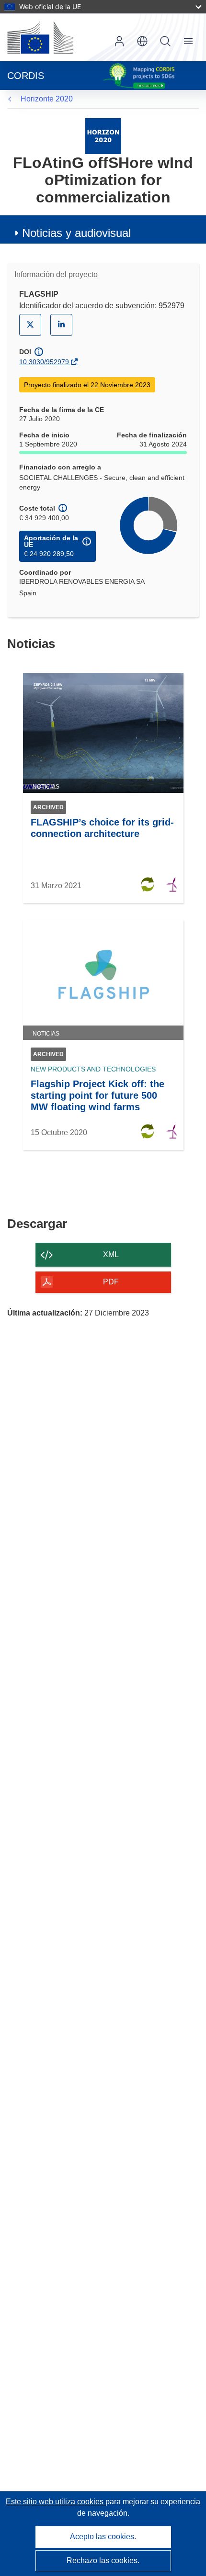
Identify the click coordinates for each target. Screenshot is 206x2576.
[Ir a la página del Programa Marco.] (103, 136)
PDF (111, 1282)
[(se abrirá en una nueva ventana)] (40, 37)
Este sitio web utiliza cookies (56, 2502)
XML (111, 1255)
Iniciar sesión (119, 41)
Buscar (165, 41)
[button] (142, 41)
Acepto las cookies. (103, 2537)
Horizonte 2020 (47, 99)
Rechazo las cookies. (103, 2560)
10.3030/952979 (44, 362)
